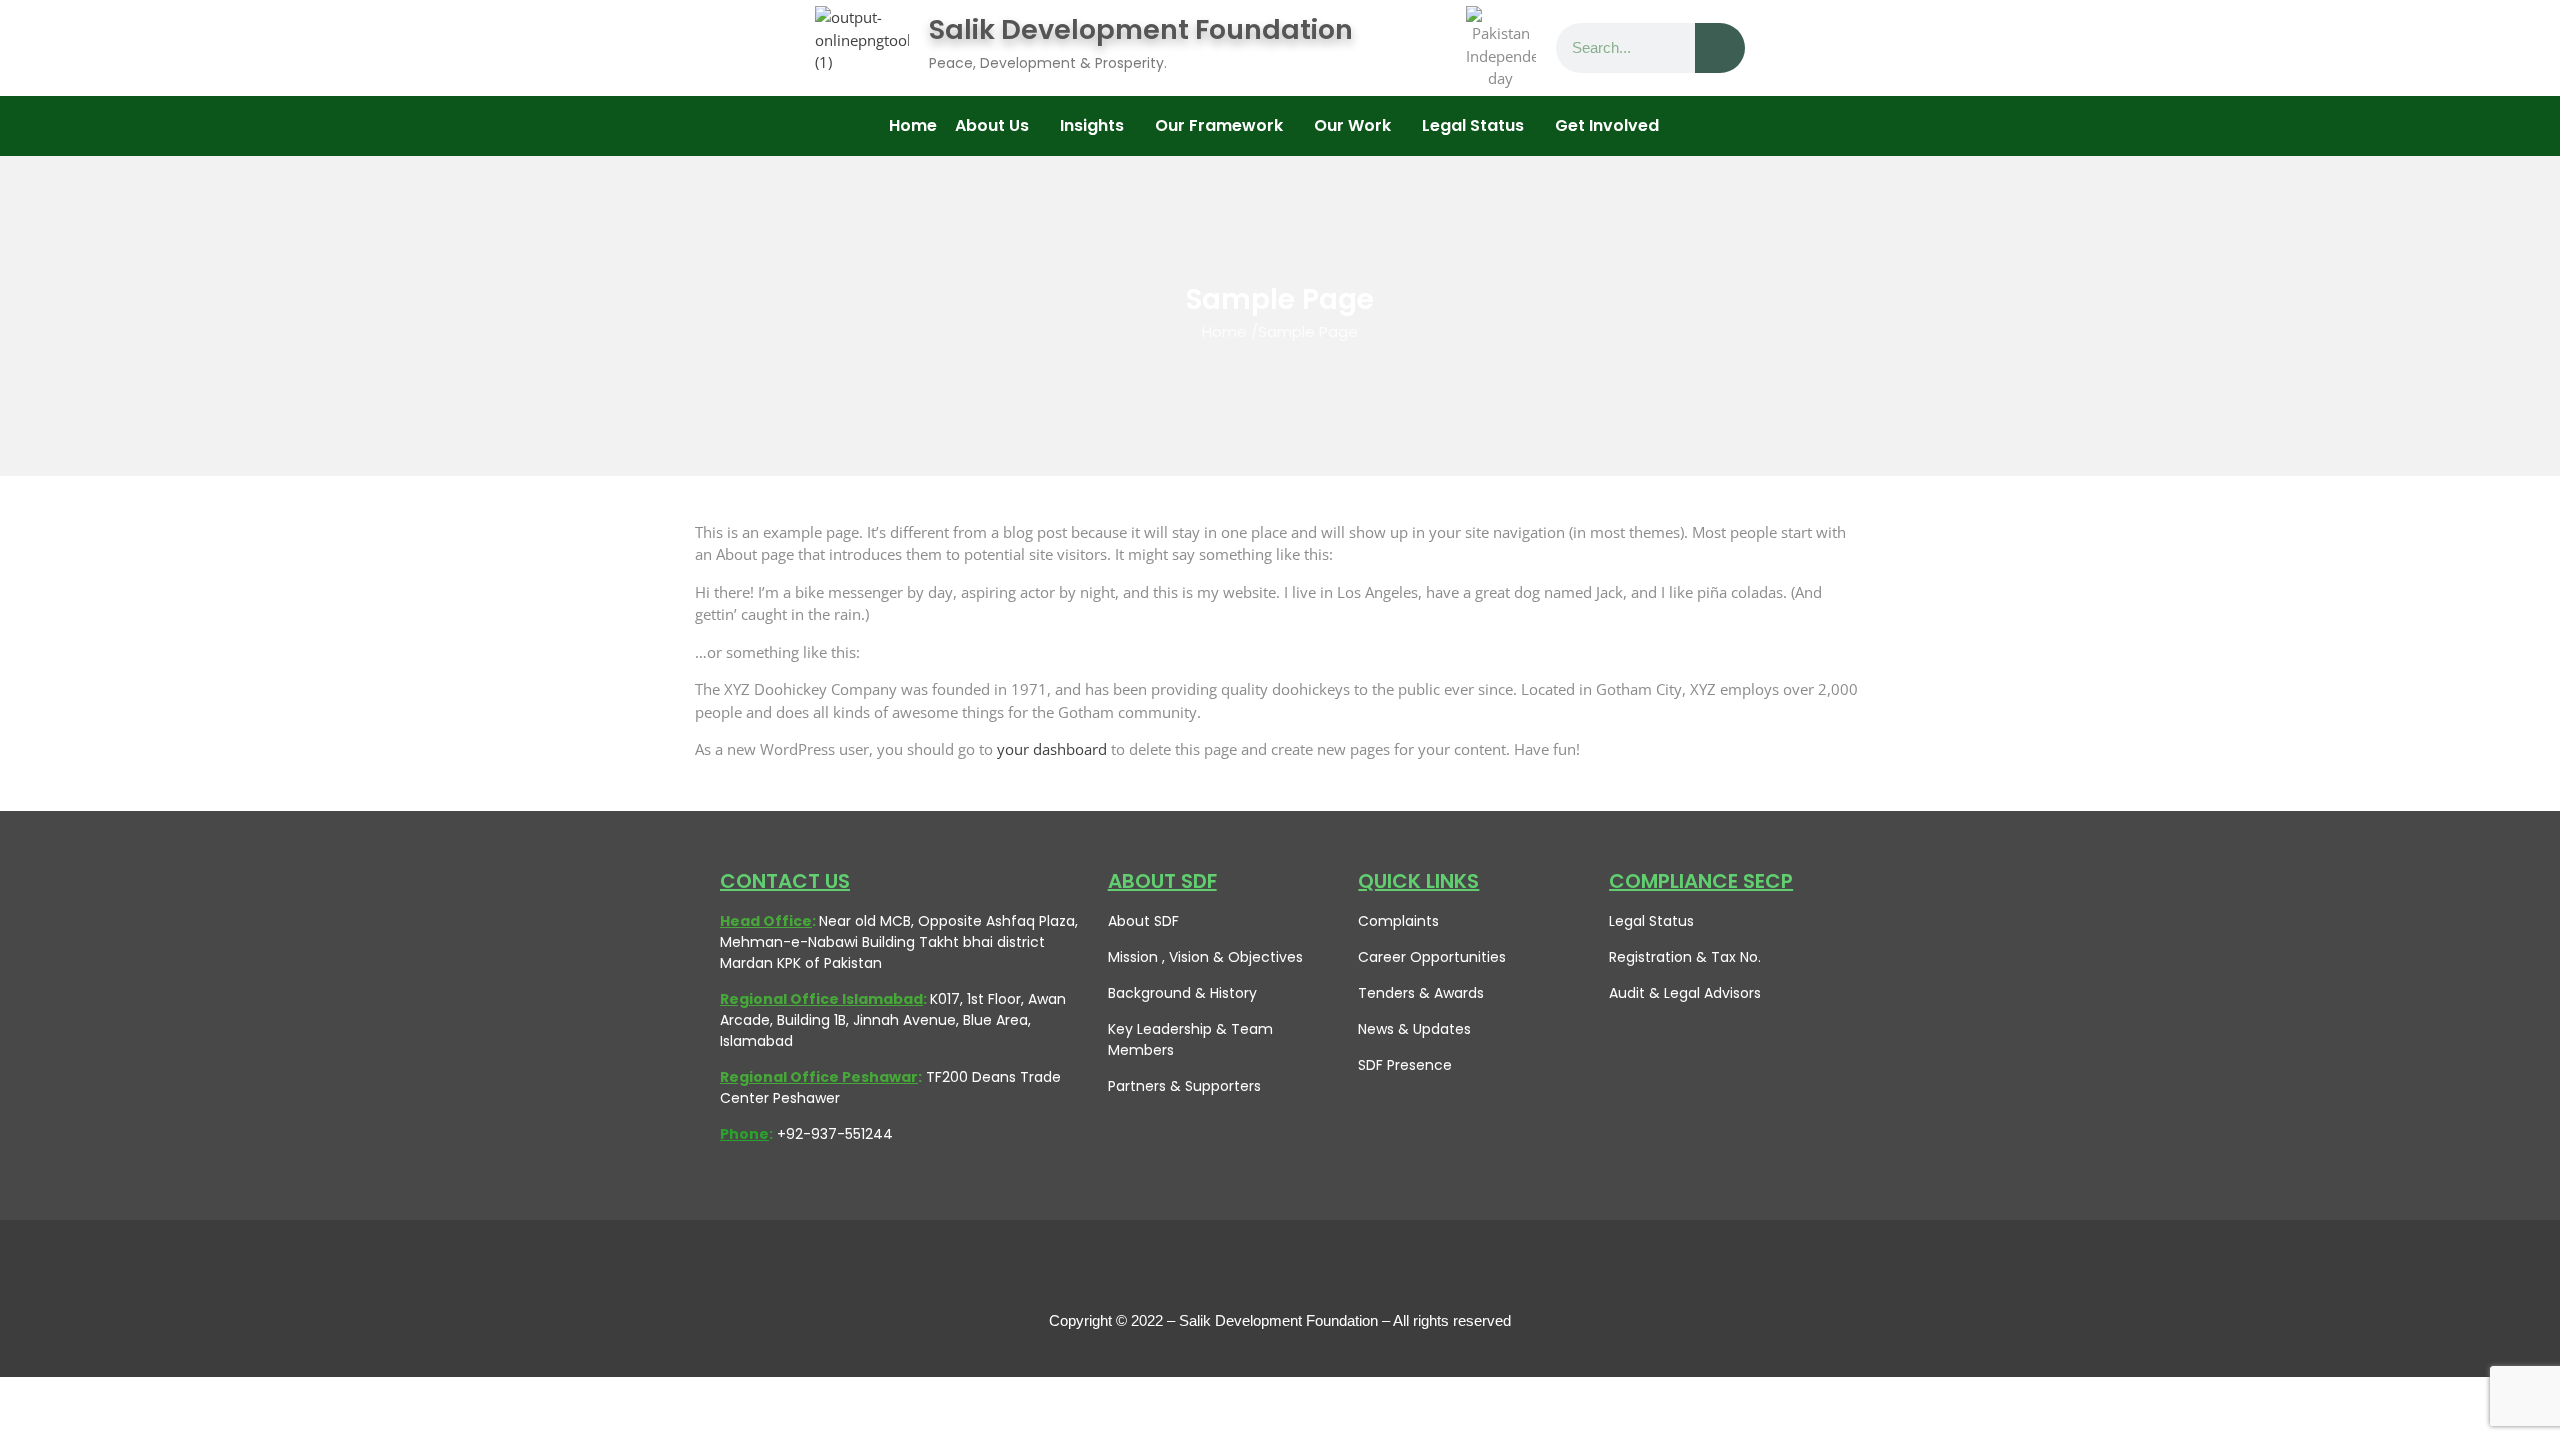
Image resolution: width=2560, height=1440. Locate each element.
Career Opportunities (1432, 957)
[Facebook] (1190, 1270)
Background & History (1182, 993)
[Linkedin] (1370, 1270)
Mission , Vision (1158, 957)
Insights (1092, 125)
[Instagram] (1325, 1270)
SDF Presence (1405, 1065)
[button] (998, 126)
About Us (992, 125)
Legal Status (1651, 921)
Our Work (1352, 125)
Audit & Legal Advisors (1685, 993)
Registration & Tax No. (1685, 957)
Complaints (1398, 921)
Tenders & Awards (1421, 993)
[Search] (1720, 48)
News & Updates (1414, 1029)
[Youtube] (1280, 1270)
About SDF (1143, 921)
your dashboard (1052, 749)
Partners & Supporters (1184, 1086)
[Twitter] (1235, 1270)
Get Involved (1607, 125)
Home (913, 125)
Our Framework (1219, 125)
